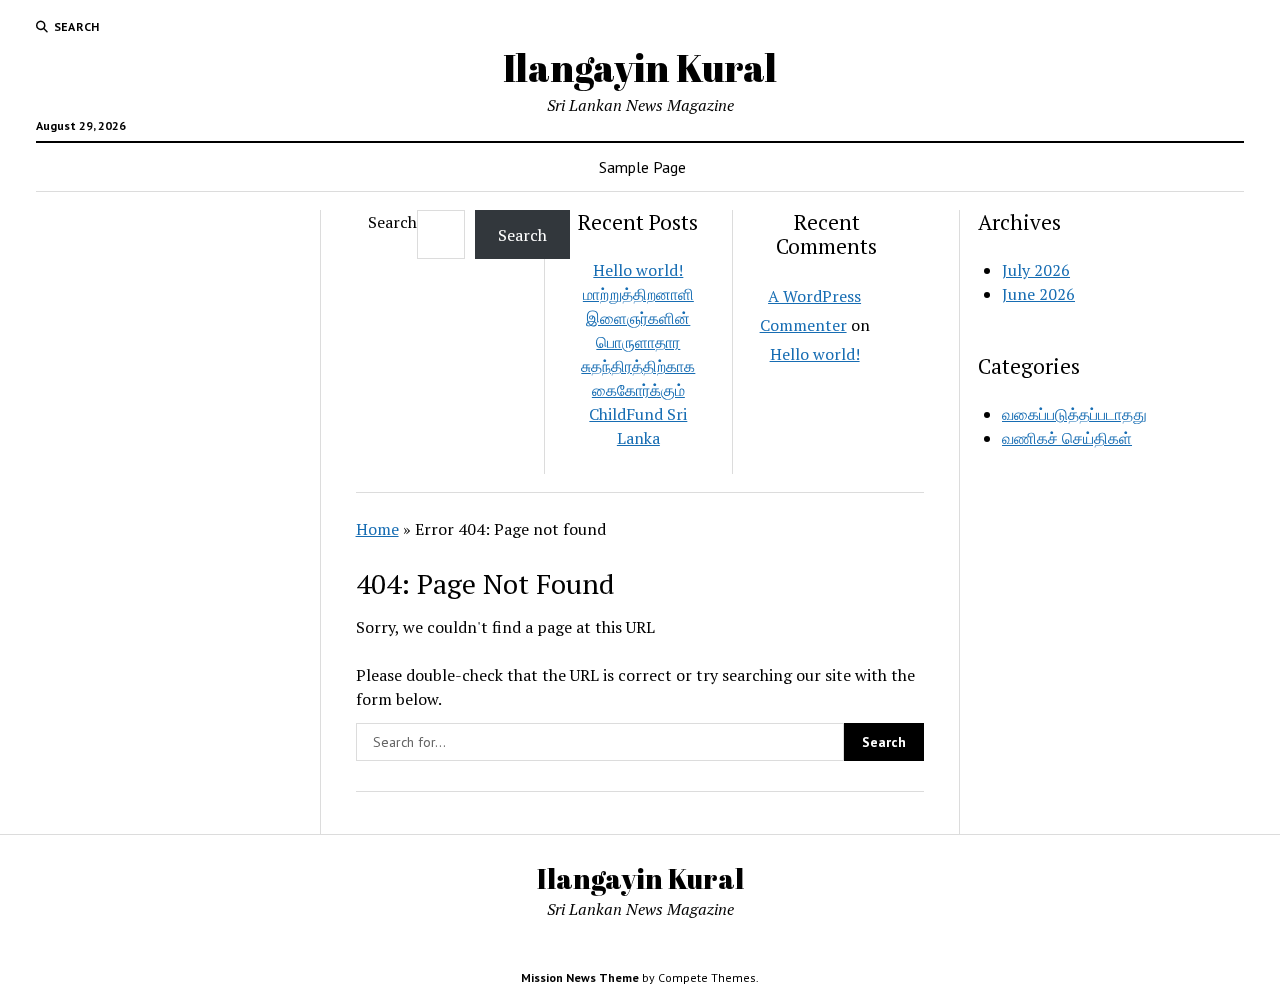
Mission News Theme (580, 977)
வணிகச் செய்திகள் (1067, 438)
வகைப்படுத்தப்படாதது (1074, 414)
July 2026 (1036, 270)
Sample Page (642, 167)
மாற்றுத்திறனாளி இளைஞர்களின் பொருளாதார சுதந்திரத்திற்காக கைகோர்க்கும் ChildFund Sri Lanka (638, 366)
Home (377, 529)
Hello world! (638, 270)
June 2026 (1038, 294)
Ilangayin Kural (640, 67)
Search (392, 222)
